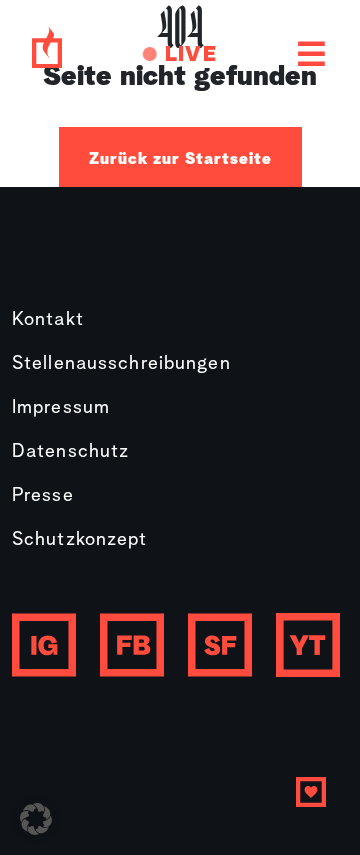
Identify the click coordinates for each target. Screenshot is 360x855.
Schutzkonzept (80, 540)
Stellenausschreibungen (121, 364)
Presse (43, 496)
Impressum (61, 408)
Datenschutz (70, 452)
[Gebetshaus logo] (47, 54)
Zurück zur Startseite (180, 159)
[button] (36, 819)
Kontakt (48, 320)
